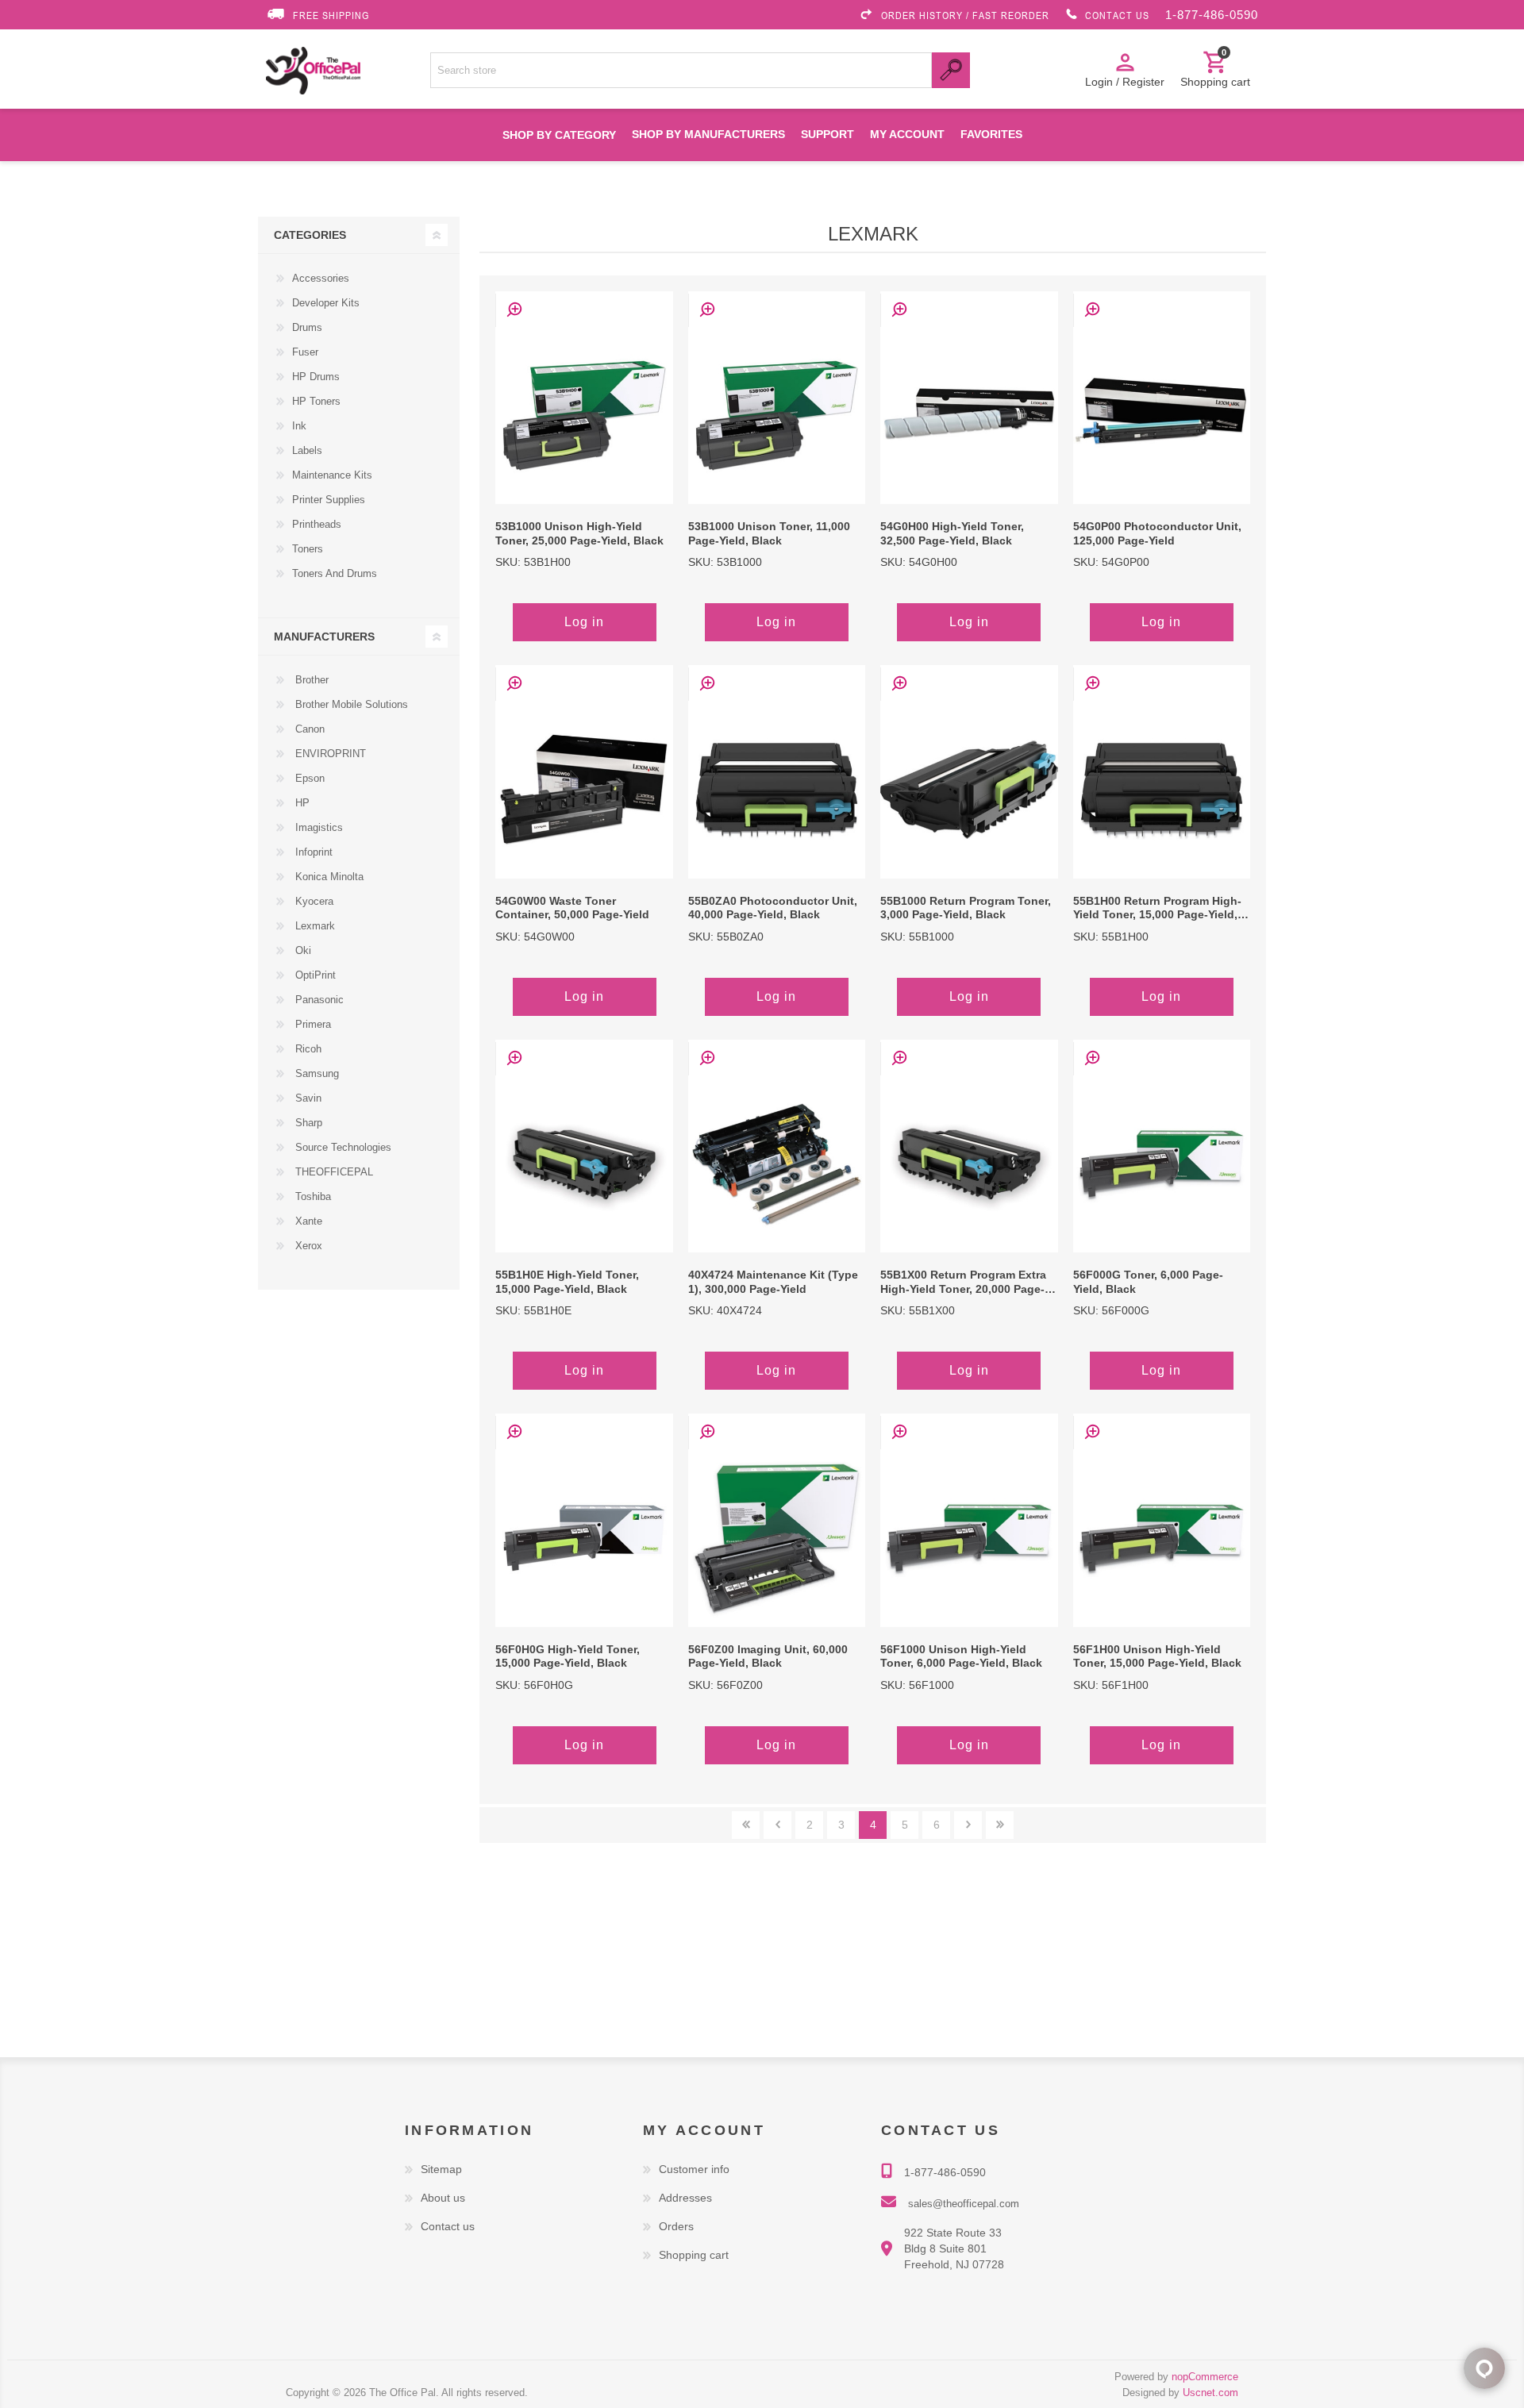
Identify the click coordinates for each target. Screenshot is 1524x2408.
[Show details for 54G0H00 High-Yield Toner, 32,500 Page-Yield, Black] (969, 415)
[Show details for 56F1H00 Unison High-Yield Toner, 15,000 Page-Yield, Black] (1162, 1538)
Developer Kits (326, 303)
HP (301, 803)
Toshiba (312, 1196)
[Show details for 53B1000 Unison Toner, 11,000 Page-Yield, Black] (777, 415)
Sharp (307, 1123)
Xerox (307, 1246)
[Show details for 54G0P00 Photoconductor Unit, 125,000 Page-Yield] (1162, 415)
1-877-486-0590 (1212, 15)
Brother (310, 680)
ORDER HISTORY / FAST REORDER (965, 15)
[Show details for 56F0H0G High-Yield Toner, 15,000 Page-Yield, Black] (584, 1538)
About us (443, 2198)
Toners (308, 549)
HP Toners (316, 401)
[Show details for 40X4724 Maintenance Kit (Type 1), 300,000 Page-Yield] (777, 1164)
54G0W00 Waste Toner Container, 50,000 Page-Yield (572, 908)
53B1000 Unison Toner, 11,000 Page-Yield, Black (769, 534)
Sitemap (441, 2169)
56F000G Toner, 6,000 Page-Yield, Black (1148, 1282)
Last (1000, 1825)
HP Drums (316, 377)
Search (951, 70)
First (746, 1825)
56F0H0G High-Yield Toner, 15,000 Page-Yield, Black (568, 1657)
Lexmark (314, 926)
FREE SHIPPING (331, 15)
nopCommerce (1205, 2377)
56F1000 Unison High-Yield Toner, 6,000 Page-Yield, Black (961, 1657)
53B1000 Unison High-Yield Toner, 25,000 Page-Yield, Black (579, 534)
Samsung (316, 1073)
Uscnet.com (1210, 2393)
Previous (777, 1825)
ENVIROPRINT (329, 754)
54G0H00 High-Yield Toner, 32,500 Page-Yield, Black (952, 534)
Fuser (305, 352)
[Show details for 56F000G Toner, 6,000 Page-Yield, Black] (1162, 1164)
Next (968, 1825)
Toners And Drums (335, 573)
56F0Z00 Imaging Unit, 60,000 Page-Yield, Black (768, 1657)
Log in (584, 622)
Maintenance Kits (332, 475)
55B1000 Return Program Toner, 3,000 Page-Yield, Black (966, 908)
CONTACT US (1117, 15)
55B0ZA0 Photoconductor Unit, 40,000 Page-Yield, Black (773, 908)
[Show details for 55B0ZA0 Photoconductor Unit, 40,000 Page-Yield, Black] (777, 789)
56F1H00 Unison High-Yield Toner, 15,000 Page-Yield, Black (1157, 1657)
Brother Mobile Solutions (350, 704)
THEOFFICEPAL (333, 1172)
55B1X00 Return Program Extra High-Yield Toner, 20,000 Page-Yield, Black (963, 1283)
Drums (307, 327)
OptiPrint (314, 975)
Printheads (317, 524)
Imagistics (317, 827)
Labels (307, 450)
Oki (302, 950)
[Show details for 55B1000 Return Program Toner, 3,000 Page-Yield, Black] (969, 789)
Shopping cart (694, 2255)
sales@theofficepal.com (964, 2204)
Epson (308, 778)
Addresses (685, 2198)
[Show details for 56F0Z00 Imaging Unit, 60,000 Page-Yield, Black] (777, 1538)
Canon (308, 729)
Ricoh (307, 1049)
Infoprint (312, 852)
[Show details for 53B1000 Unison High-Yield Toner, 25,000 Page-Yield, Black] (584, 415)
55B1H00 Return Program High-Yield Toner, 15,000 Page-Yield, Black (1157, 909)
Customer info (694, 2169)
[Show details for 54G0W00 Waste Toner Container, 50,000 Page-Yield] (584, 789)
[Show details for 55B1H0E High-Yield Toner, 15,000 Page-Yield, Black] (584, 1164)
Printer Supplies (329, 500)
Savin (307, 1098)
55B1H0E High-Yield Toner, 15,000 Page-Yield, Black (567, 1282)
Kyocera (313, 901)
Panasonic (318, 1000)
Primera (312, 1024)
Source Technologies (342, 1147)
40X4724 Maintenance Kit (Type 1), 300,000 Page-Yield (773, 1282)
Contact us (448, 2226)
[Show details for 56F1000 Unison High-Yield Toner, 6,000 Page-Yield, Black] (969, 1538)
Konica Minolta (328, 877)
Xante (307, 1221)
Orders (676, 2226)
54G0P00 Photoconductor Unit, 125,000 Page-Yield (1157, 534)
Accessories (321, 278)
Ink (299, 426)
